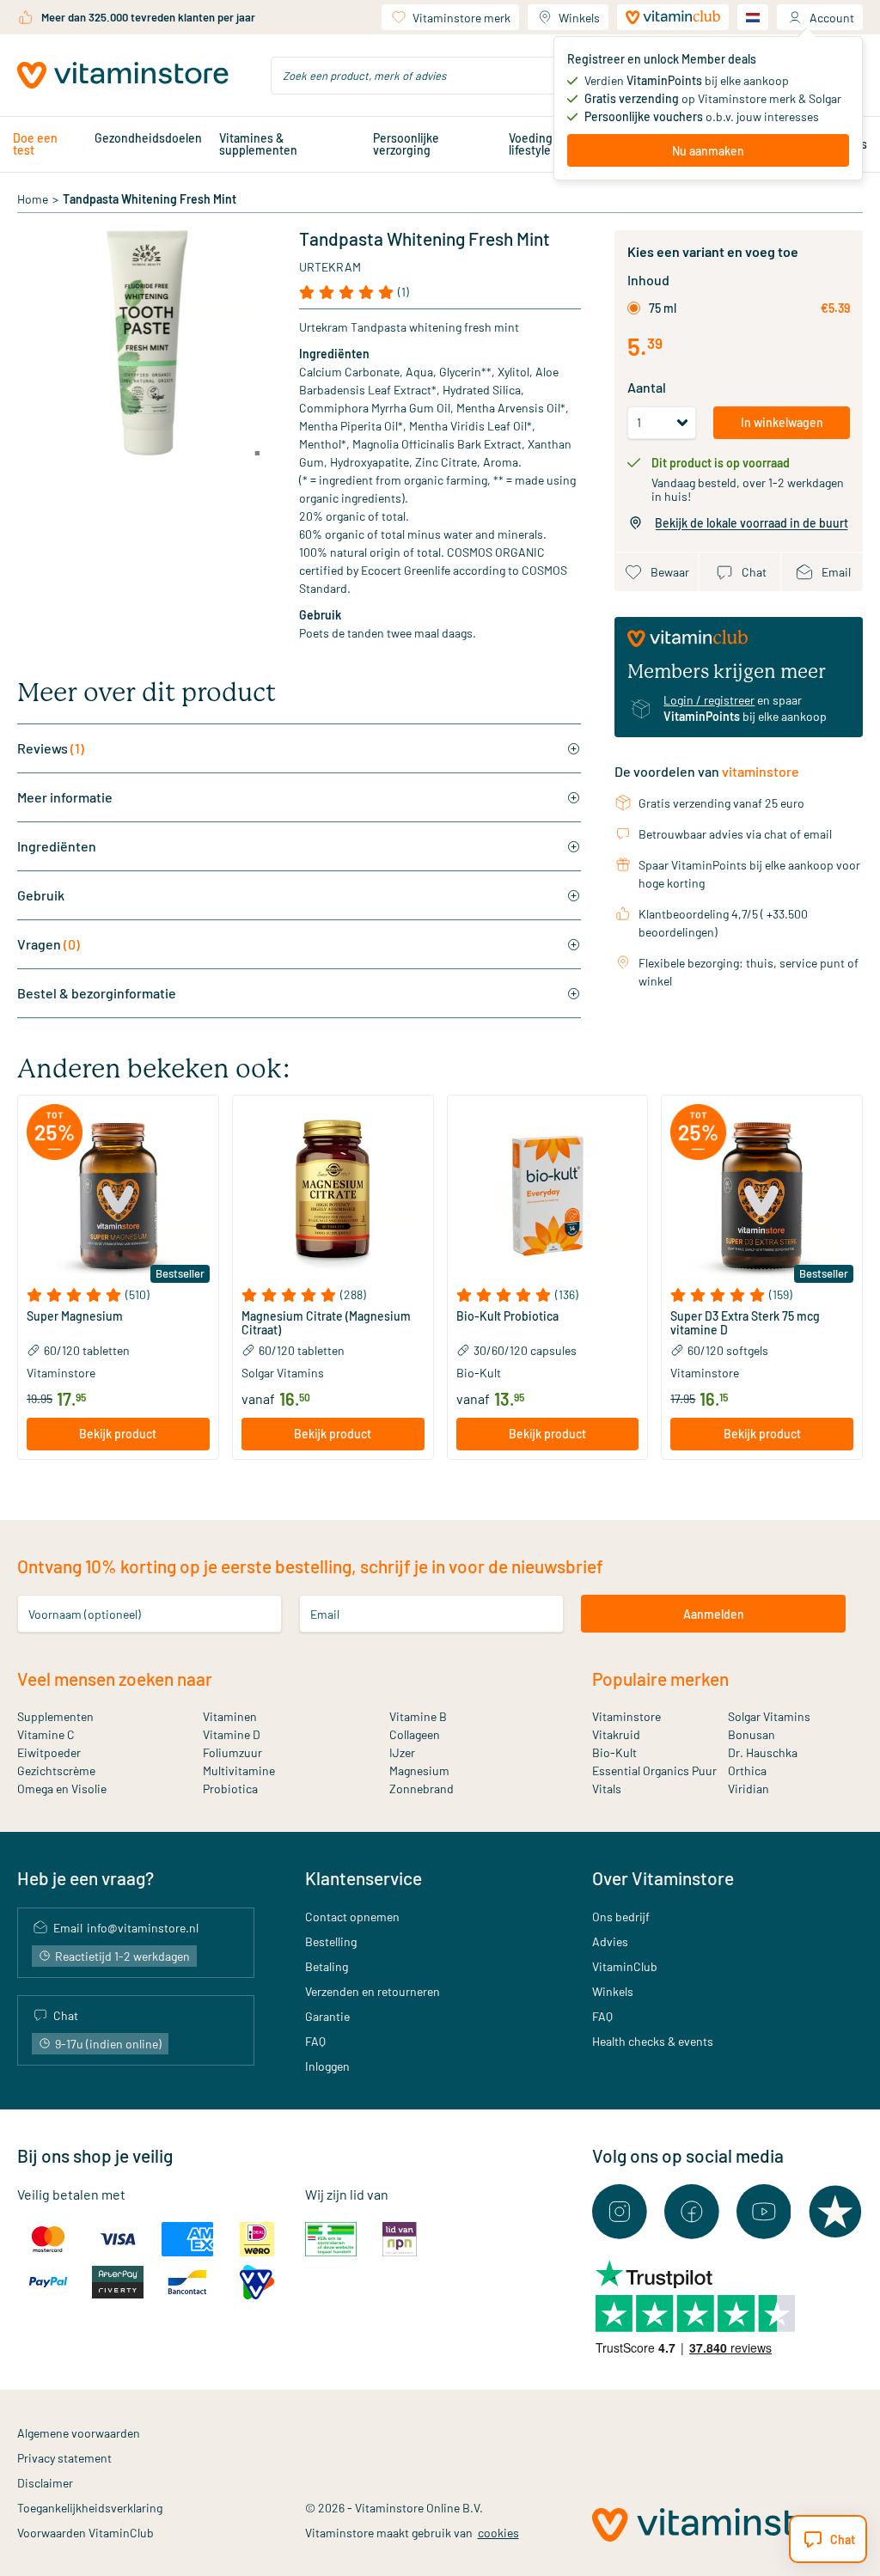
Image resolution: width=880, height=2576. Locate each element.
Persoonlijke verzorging (406, 144)
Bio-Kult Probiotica (507, 1316)
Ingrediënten (57, 846)
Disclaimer (45, 2483)
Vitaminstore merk (461, 18)
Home (33, 199)
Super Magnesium (75, 1316)
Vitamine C (46, 1734)
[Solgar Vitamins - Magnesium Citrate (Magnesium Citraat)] (333, 1196)
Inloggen (327, 2066)
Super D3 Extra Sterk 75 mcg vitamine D (745, 1323)
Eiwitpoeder (49, 1752)
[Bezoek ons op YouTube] (764, 2212)
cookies (498, 2533)
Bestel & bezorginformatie (97, 993)
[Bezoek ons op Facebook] (692, 2212)
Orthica (747, 1770)
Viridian (749, 1789)
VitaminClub (625, 1966)
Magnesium (419, 1770)
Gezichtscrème (56, 1770)
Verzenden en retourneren (373, 1991)
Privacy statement (64, 2458)
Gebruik (41, 895)
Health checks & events (653, 2041)
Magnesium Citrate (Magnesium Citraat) (326, 1323)
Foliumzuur (232, 1752)
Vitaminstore (626, 1716)
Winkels (579, 18)
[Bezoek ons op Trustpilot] (835, 2212)
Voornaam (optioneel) (85, 1614)
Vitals (607, 1789)
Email (325, 1614)
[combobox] (440, 76)
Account (832, 18)
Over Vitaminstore (663, 1878)
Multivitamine (239, 1770)
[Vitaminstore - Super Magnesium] (118, 1196)
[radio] (634, 308)
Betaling (327, 1966)
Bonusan (752, 1734)
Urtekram (330, 267)
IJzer (402, 1752)
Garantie (327, 2016)
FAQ (315, 2041)
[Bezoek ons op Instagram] (620, 2212)
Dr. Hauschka (763, 1752)
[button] (118, 1295)
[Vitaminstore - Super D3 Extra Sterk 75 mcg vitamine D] (762, 1196)
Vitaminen (230, 1716)
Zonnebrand (422, 1789)
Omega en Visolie (62, 1789)
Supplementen (55, 1716)
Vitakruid (616, 1734)
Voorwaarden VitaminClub (86, 2533)
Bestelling (331, 1941)
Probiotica (230, 1789)
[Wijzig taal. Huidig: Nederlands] (753, 17)
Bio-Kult (614, 1752)
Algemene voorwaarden (79, 2433)
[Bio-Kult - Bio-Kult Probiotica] (548, 1196)
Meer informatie (65, 797)
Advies (610, 1941)
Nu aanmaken (708, 151)
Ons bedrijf (621, 1917)
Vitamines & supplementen (258, 144)
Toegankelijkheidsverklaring (90, 2508)
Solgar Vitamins (769, 1716)
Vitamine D (232, 1734)
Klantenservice (364, 1878)
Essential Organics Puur (654, 1770)
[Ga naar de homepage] (123, 76)
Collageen (415, 1734)
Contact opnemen (352, 1917)
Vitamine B (418, 1716)
